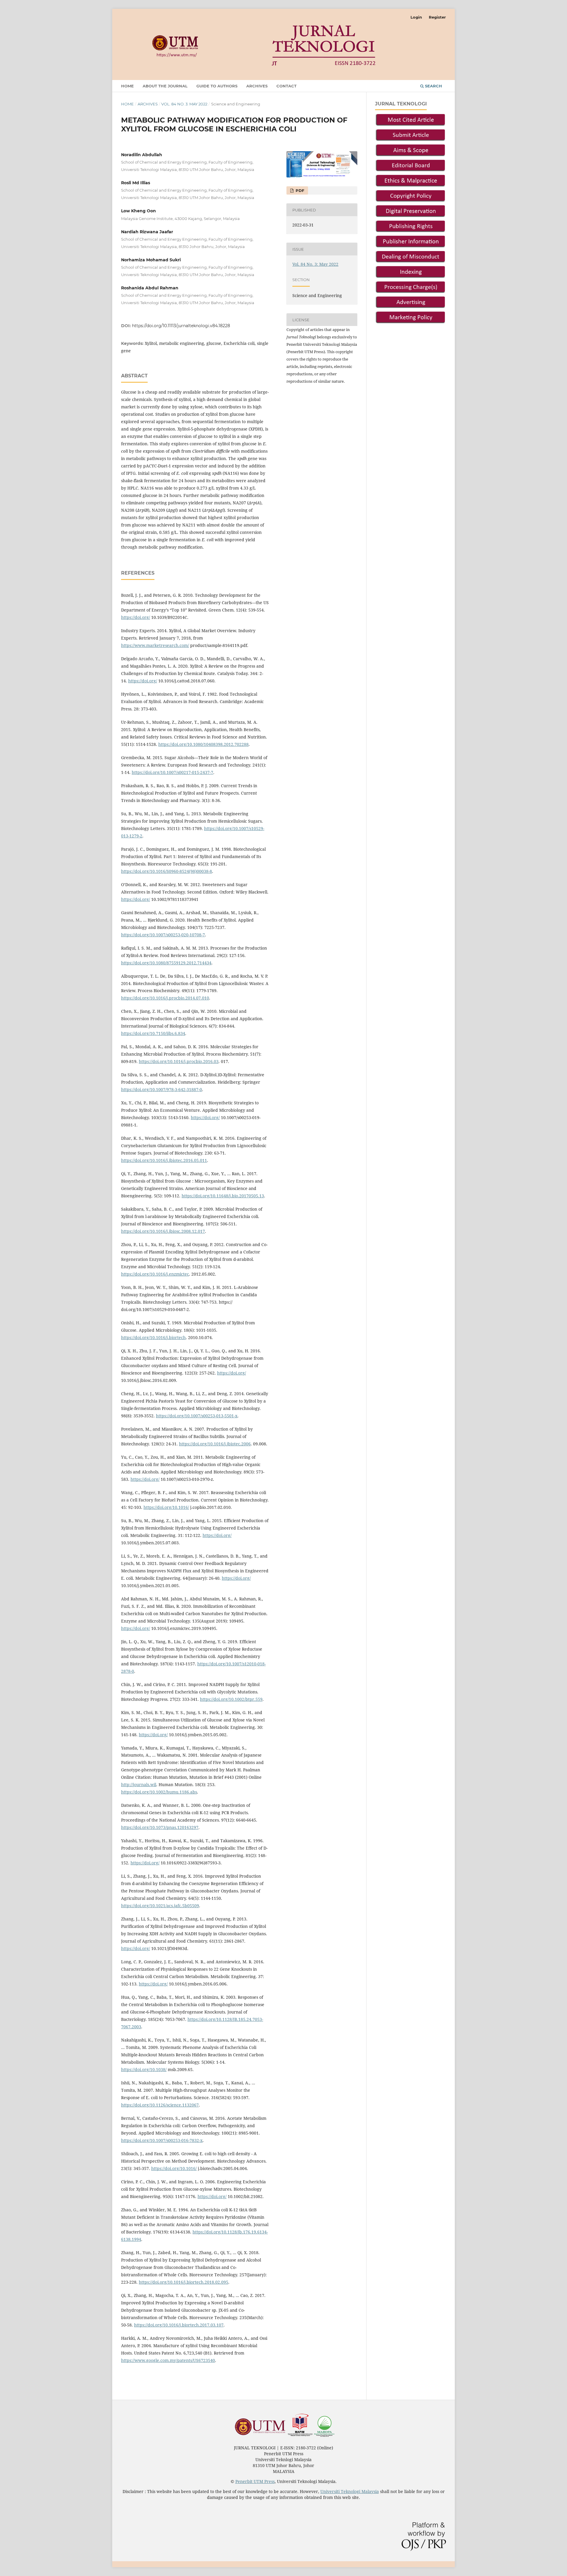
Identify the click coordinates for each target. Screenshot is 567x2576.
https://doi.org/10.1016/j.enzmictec (155, 1274)
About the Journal (165, 86)
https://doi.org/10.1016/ (166, 1507)
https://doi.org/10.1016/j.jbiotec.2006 (215, 1444)
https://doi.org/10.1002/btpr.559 (231, 1699)
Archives (257, 86)
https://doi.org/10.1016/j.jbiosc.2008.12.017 (163, 1231)
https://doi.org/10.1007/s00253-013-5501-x (197, 1416)
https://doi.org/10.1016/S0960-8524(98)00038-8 (167, 871)
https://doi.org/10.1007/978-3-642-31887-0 (162, 1089)
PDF (299, 190)
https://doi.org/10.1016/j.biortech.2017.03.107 (179, 2325)
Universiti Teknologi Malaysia (350, 2491)
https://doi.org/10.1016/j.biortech (153, 1337)
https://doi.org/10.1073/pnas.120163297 (160, 1827)
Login (416, 17)
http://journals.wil (139, 1785)
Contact (286, 86)
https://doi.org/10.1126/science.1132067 (160, 2105)
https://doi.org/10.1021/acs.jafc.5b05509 (160, 1906)
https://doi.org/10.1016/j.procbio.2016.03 (179, 1061)
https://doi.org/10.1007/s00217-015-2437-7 (172, 772)
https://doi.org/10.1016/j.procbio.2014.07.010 (165, 998)
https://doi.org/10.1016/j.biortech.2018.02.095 (184, 2282)
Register (437, 17)
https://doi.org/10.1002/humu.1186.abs (159, 1792)
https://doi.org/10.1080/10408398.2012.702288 (203, 744)
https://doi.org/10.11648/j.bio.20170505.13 (223, 1196)
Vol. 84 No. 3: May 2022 (184, 104)
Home (127, 86)
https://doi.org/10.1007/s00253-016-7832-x (162, 2140)
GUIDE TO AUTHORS (217, 86)
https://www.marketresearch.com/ (155, 645)
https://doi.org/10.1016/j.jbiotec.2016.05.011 (164, 1160)
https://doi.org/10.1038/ (144, 2069)
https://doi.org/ (136, 617)
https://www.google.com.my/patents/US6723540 (168, 2360)
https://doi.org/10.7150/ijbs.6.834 (153, 1033)
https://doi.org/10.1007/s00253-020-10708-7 (163, 935)
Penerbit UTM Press (255, 2481)
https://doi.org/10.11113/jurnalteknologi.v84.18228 (181, 326)
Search (433, 86)
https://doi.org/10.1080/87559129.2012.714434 (166, 963)
